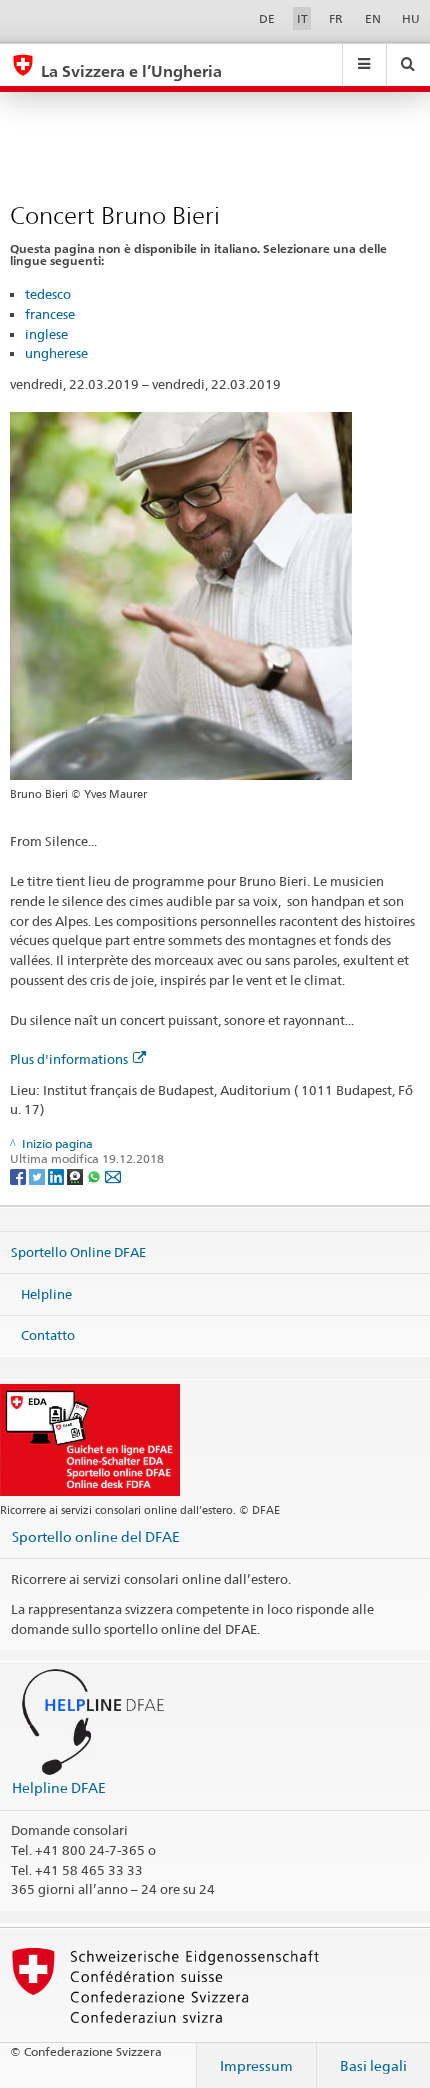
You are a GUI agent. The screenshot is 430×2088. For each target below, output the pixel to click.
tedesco (48, 294)
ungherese (56, 353)
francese (50, 314)
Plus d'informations (69, 1059)
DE (267, 18)
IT (302, 18)
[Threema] (76, 1175)
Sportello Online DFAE (78, 1252)
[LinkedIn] (57, 1175)
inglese (46, 334)
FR (336, 18)
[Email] (113, 1175)
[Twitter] (38, 1175)
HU (411, 18)
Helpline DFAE (59, 1787)
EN (373, 18)
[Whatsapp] (95, 1175)
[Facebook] (19, 1175)
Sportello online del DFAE (96, 1536)
